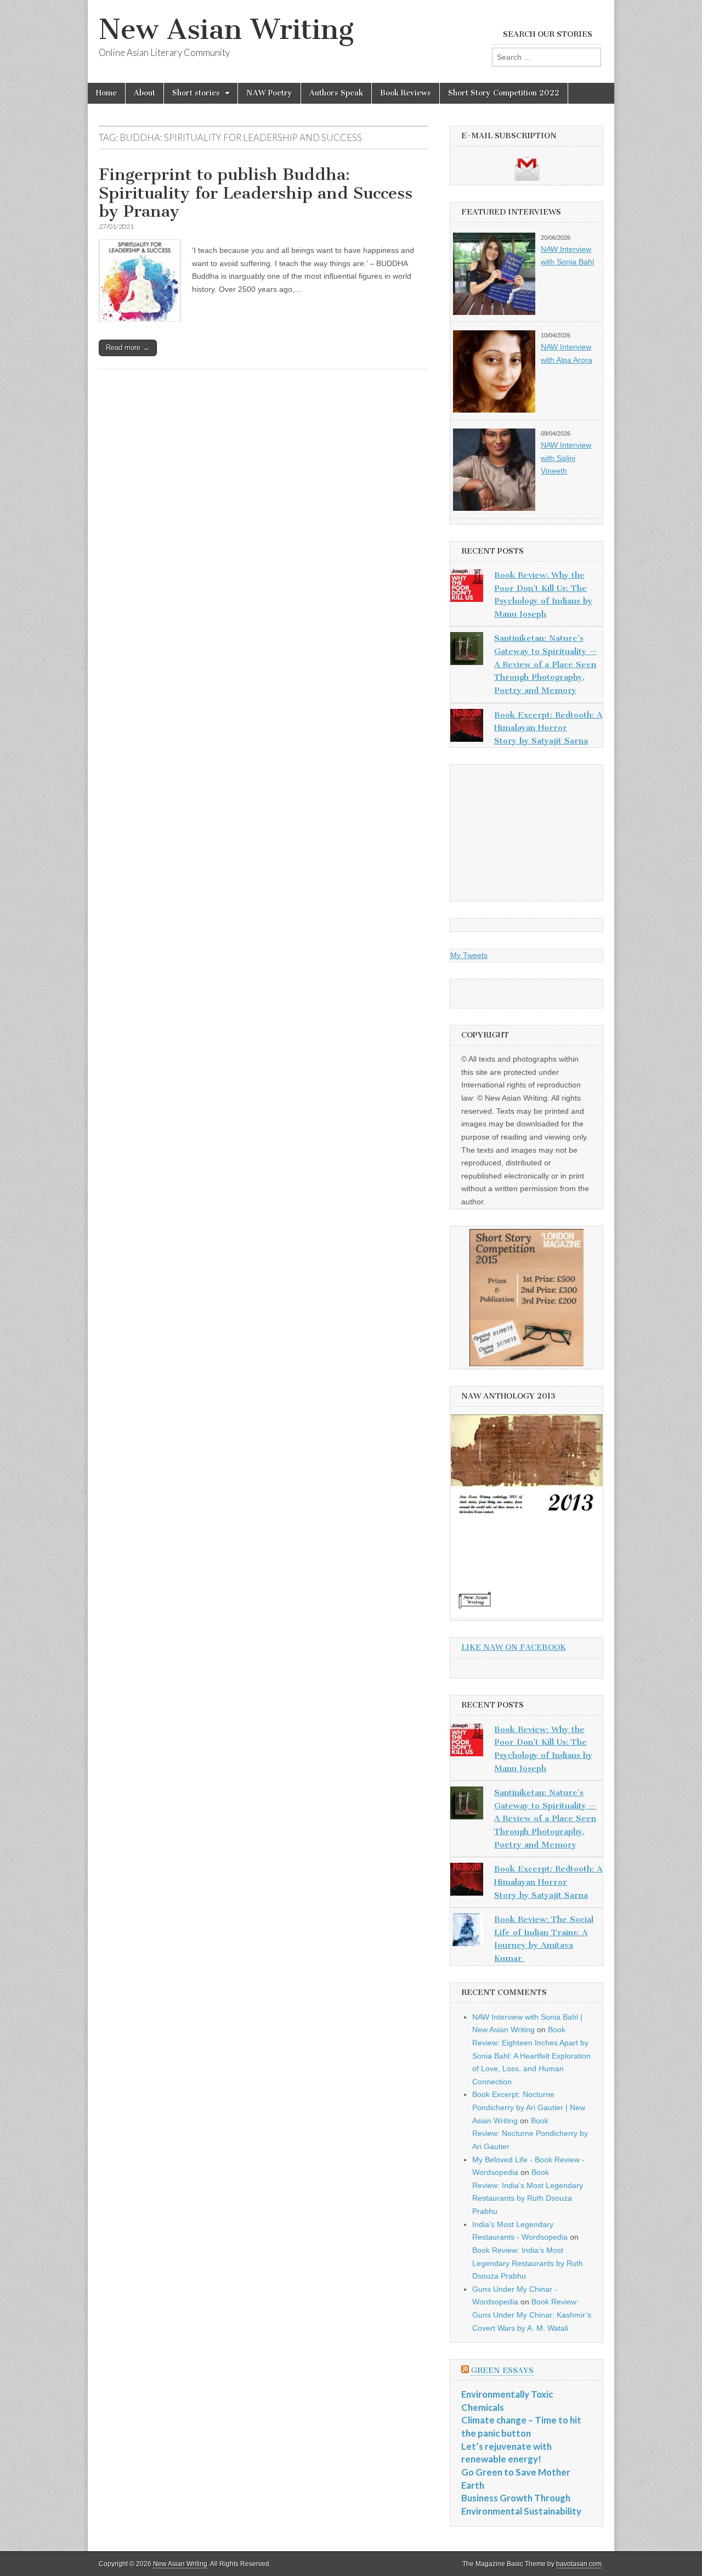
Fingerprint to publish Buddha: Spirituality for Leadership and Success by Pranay (256, 193)
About (145, 93)
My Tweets (469, 955)
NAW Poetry (269, 93)
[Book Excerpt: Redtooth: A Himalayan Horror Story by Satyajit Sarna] (467, 728)
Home (106, 93)
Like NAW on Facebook (514, 1647)
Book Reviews (406, 93)
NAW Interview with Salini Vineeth (566, 458)
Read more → (128, 348)
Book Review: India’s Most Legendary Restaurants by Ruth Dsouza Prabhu (528, 2263)
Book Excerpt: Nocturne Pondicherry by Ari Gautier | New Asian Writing (529, 2107)
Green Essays (502, 2371)
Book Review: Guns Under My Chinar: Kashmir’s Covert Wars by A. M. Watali (532, 2315)
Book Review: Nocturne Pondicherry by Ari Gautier (530, 2133)
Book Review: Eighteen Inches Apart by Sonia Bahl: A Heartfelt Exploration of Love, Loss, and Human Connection (531, 2056)
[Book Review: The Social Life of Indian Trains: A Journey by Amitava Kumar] (467, 1932)
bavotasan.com (579, 2564)
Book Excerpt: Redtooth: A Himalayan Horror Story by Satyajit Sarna (548, 728)
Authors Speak (336, 93)
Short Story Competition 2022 (504, 93)
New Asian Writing (226, 29)
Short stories (196, 93)
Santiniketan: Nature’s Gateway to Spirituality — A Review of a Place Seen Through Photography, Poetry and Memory (545, 664)
